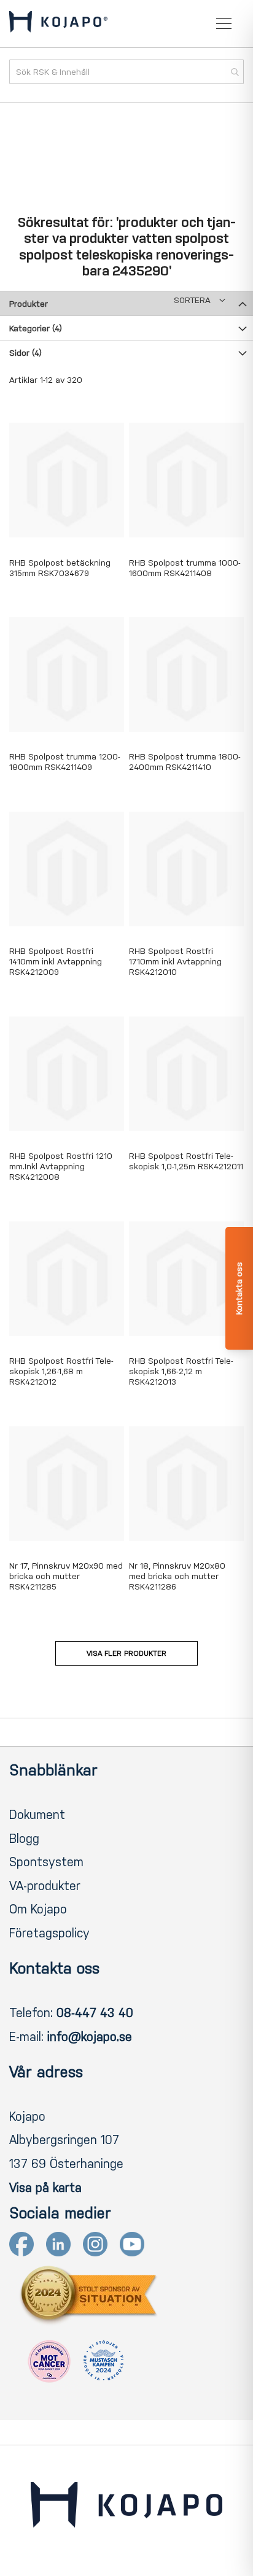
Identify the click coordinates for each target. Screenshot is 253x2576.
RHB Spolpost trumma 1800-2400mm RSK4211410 (185, 762)
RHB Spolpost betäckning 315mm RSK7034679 (60, 568)
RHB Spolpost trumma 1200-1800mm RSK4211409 (65, 762)
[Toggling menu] (224, 24)
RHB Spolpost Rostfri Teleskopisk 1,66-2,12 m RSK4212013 (181, 1371)
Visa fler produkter (126, 1653)
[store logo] (58, 24)
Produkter (29, 304)
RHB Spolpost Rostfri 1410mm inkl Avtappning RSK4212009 (56, 962)
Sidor (25, 353)
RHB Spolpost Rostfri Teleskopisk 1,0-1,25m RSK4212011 (186, 1161)
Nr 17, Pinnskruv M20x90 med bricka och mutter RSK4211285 (66, 1576)
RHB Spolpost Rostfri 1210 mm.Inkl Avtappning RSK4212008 (61, 1167)
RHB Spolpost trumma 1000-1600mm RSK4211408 (185, 568)
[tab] (126, 303)
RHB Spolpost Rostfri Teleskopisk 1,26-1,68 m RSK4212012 (61, 1371)
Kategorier (36, 329)
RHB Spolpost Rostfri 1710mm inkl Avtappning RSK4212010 (175, 962)
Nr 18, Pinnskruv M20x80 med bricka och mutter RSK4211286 (177, 1576)
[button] (200, 300)
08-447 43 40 (95, 2013)
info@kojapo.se (90, 2037)
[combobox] (126, 72)
